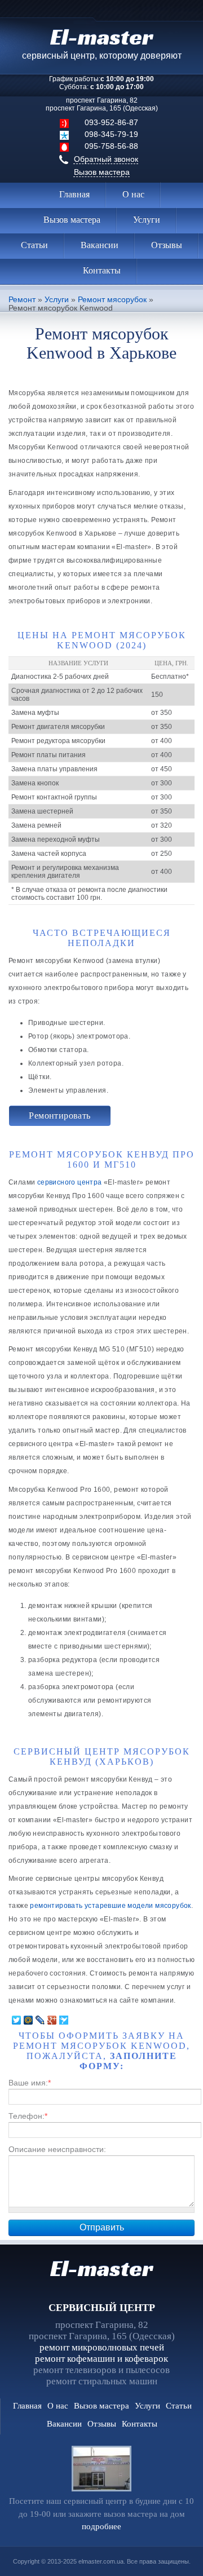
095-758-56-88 (111, 146)
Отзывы (167, 245)
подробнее (101, 2526)
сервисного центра (70, 1182)
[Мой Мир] (28, 2020)
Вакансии (100, 245)
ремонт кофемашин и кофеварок (101, 2359)
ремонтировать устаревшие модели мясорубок (110, 1906)
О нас (133, 194)
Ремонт (22, 300)
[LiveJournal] (40, 2020)
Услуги (147, 220)
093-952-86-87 (111, 122)
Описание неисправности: (57, 2149)
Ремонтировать (59, 1115)
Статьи (34, 245)
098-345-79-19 (111, 134)
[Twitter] (17, 2020)
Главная (74, 194)
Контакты (102, 270)
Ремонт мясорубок (112, 300)
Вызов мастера (102, 172)
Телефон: (28, 2116)
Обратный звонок (106, 159)
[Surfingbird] (64, 2020)
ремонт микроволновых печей (102, 2347)
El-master (101, 2268)
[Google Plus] (52, 2020)
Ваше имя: (30, 2083)
